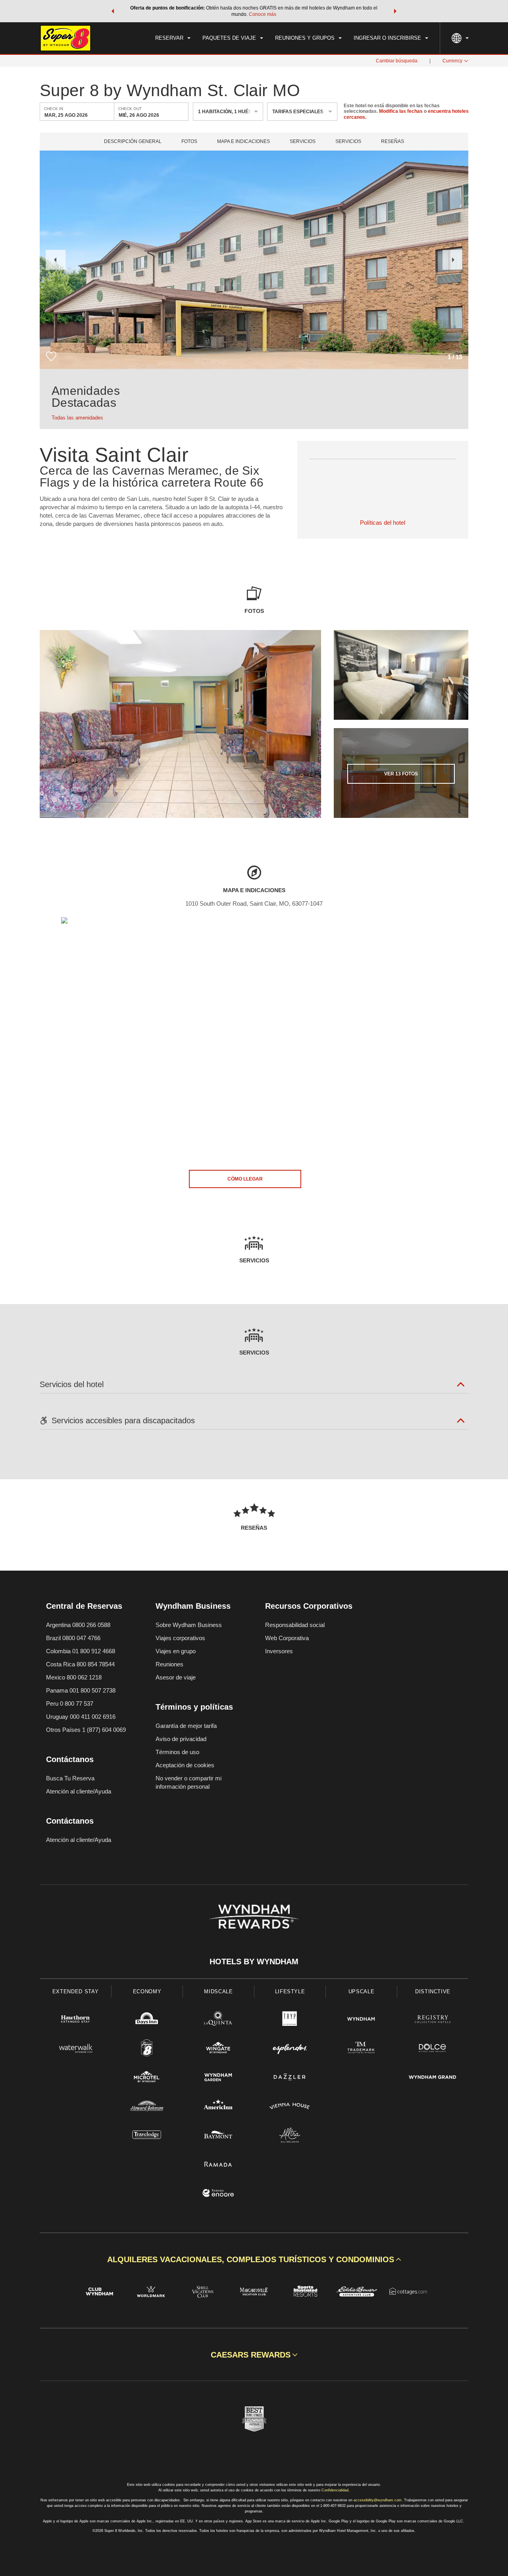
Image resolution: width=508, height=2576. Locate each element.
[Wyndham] (361, 2020)
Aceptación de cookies (185, 1765)
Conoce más (263, 14)
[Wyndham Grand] (433, 2078)
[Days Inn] (147, 2020)
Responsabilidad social (295, 1625)
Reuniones (169, 1664)
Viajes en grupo (176, 1651)
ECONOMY (147, 1991)
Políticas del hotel (383, 523)
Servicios (303, 142)
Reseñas (393, 142)
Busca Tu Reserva (70, 1778)
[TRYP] (290, 2020)
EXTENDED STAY (75, 1991)
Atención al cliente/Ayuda (79, 1791)
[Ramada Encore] (218, 2194)
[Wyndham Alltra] (290, 2136)
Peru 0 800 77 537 (70, 1703)
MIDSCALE (218, 1991)
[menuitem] (173, 38)
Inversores (279, 1651)
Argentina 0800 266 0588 (78, 1625)
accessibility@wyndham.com (378, 2500)
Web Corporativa (287, 1638)
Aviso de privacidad (181, 1739)
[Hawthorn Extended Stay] (75, 2020)
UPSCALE (362, 1991)
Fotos (189, 142)
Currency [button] (452, 61)
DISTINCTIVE (433, 1991)
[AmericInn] (218, 2107)
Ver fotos (401, 774)
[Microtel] (147, 2078)
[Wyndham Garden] (218, 2078)
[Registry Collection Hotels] (433, 2020)
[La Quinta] (218, 2020)
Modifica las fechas (401, 112)
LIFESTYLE (290, 1991)
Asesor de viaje (176, 1677)
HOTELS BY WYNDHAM (254, 1961)
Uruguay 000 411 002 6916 (81, 1717)
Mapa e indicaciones (243, 142)
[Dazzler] (290, 2078)
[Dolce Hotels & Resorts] (433, 2049)
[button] (113, 11)
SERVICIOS (348, 142)
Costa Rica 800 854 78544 (80, 1664)
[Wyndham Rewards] (254, 1917)
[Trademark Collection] (361, 2049)
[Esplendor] (290, 2049)
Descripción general (133, 142)
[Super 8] (147, 2049)
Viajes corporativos (180, 1638)
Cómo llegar (245, 1179)
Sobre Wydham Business (189, 1625)
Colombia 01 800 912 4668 (81, 1651)
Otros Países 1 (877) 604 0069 (86, 1730)
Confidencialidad (335, 2490)
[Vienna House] (290, 2107)
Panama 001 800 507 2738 (81, 1690)
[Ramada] (218, 2165)
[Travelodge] (147, 2136)
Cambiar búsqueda (397, 61)
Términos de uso (177, 1752)
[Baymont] (218, 2136)
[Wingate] (218, 2049)
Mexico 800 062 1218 (74, 1677)
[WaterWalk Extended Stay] (75, 2049)
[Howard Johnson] (147, 2107)
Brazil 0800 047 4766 (73, 1638)
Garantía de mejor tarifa (186, 1726)
